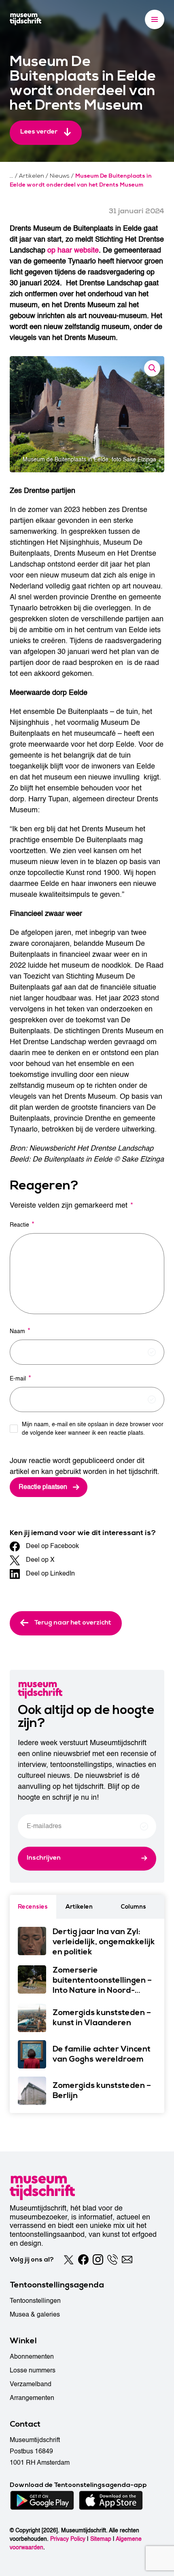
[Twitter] (69, 2260)
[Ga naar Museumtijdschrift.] (12, 176)
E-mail (20, 1378)
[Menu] (155, 19)
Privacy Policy (68, 2539)
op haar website (73, 250)
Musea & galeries (35, 2315)
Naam (20, 1331)
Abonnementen (32, 2357)
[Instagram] (98, 2260)
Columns (133, 1907)
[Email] (127, 2260)
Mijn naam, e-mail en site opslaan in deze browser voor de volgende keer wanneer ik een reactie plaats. (93, 1429)
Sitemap (101, 2539)
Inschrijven (44, 1858)
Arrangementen (32, 2398)
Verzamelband (31, 2384)
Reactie (22, 1224)
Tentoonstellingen (35, 2301)
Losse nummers (33, 2370)
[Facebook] (83, 2260)
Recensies (33, 1907)
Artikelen (79, 1907)
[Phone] (112, 2260)
